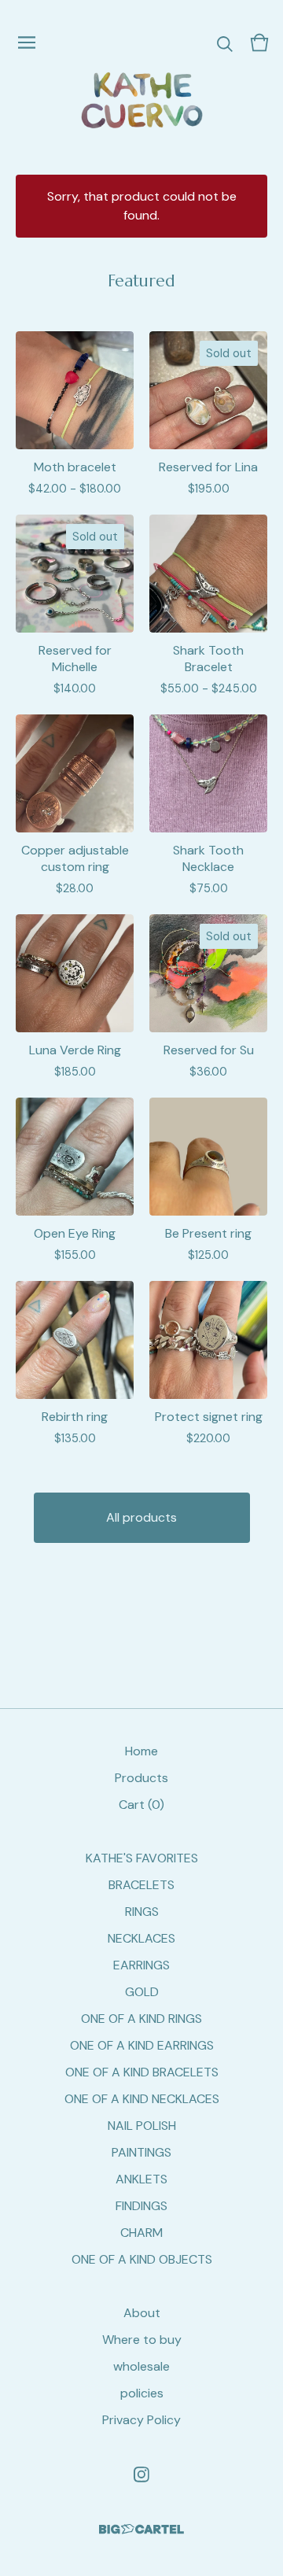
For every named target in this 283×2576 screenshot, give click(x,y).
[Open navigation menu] (27, 42)
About (142, 2313)
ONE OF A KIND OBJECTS (142, 2259)
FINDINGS (141, 2206)
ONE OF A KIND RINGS (141, 2019)
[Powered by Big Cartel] (141, 2529)
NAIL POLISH (142, 2126)
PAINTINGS (141, 2152)
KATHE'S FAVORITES (142, 1858)
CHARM (141, 2233)
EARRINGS (141, 1965)
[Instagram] (141, 2475)
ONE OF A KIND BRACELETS (142, 2072)
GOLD (142, 1992)
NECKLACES (141, 1938)
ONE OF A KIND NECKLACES (142, 2099)
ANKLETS (141, 2179)
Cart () (141, 1805)
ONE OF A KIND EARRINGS (142, 2045)
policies (142, 2393)
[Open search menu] (225, 42)
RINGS (142, 1912)
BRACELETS (141, 1885)
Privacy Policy (141, 2420)
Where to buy (142, 2340)
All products (141, 1517)
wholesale (141, 2366)
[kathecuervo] (141, 100)
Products (141, 1778)
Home (141, 1751)
